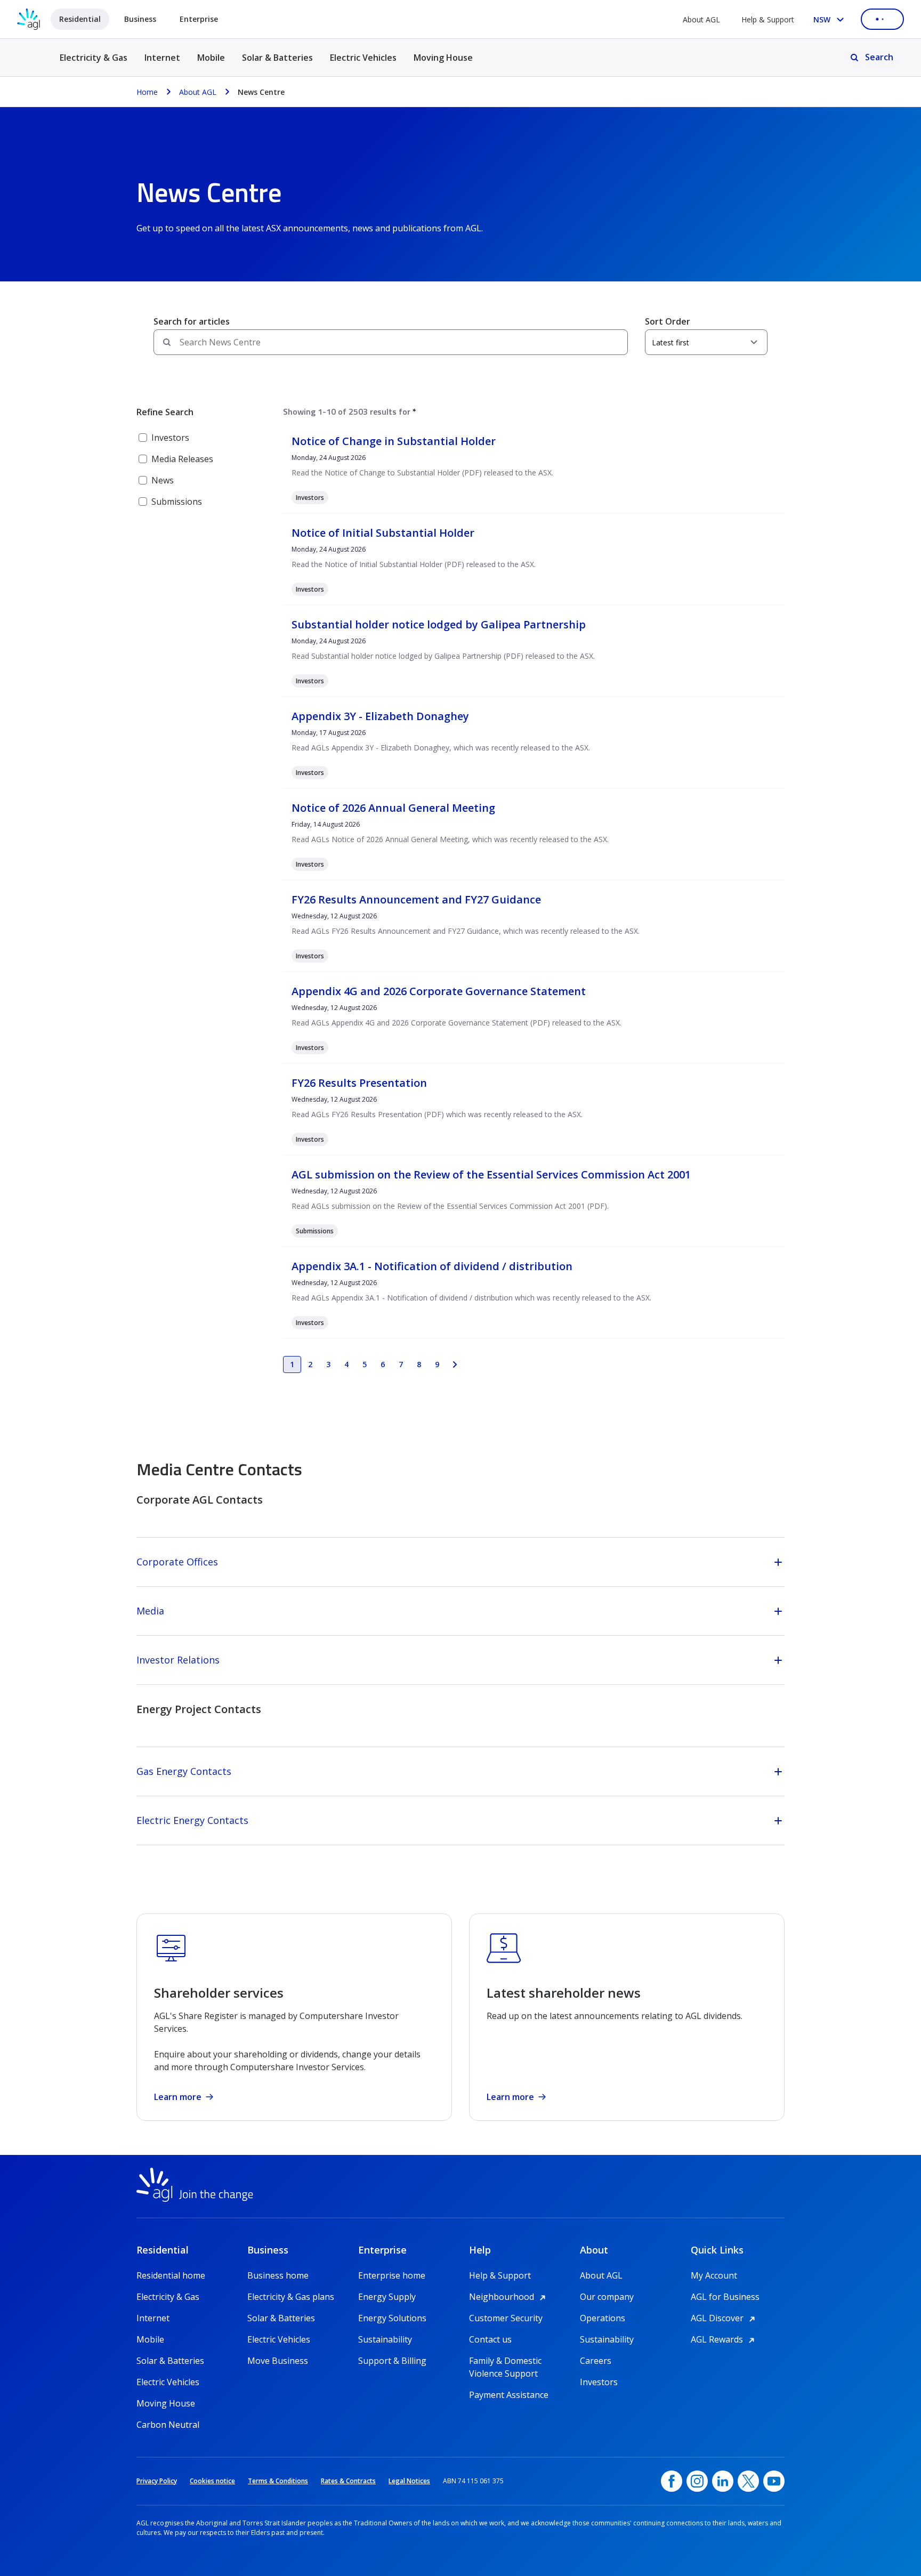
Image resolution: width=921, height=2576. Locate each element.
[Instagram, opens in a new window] (697, 2481)
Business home (278, 2275)
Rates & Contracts (348, 2481)
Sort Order (668, 321)
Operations (603, 2318)
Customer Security (506, 2318)
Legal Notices (409, 2481)
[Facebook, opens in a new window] (672, 2481)
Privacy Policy (157, 2481)
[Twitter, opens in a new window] (748, 2481)
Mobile (211, 58)
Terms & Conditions (278, 2481)
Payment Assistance (509, 2395)
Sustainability (385, 2339)
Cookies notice (212, 2481)
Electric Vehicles (363, 58)
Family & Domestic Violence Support (505, 2361)
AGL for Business (725, 2297)
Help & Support (768, 19)
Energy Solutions (392, 2318)
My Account (714, 2275)
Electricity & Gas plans (291, 2297)
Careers (596, 2361)
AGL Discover (725, 2318)
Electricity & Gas (94, 64)
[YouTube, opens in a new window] (774, 2481)
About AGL (701, 19)
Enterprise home (392, 2275)
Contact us (490, 2339)
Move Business (278, 2361)
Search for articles (192, 321)
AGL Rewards (724, 2339)
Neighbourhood (509, 2297)
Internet (162, 58)
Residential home (171, 2275)
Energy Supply (387, 2297)
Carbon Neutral (168, 2425)
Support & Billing (392, 2361)
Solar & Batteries (277, 58)
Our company (607, 2297)
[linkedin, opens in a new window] (723, 2481)
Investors (599, 2382)
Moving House (443, 58)
